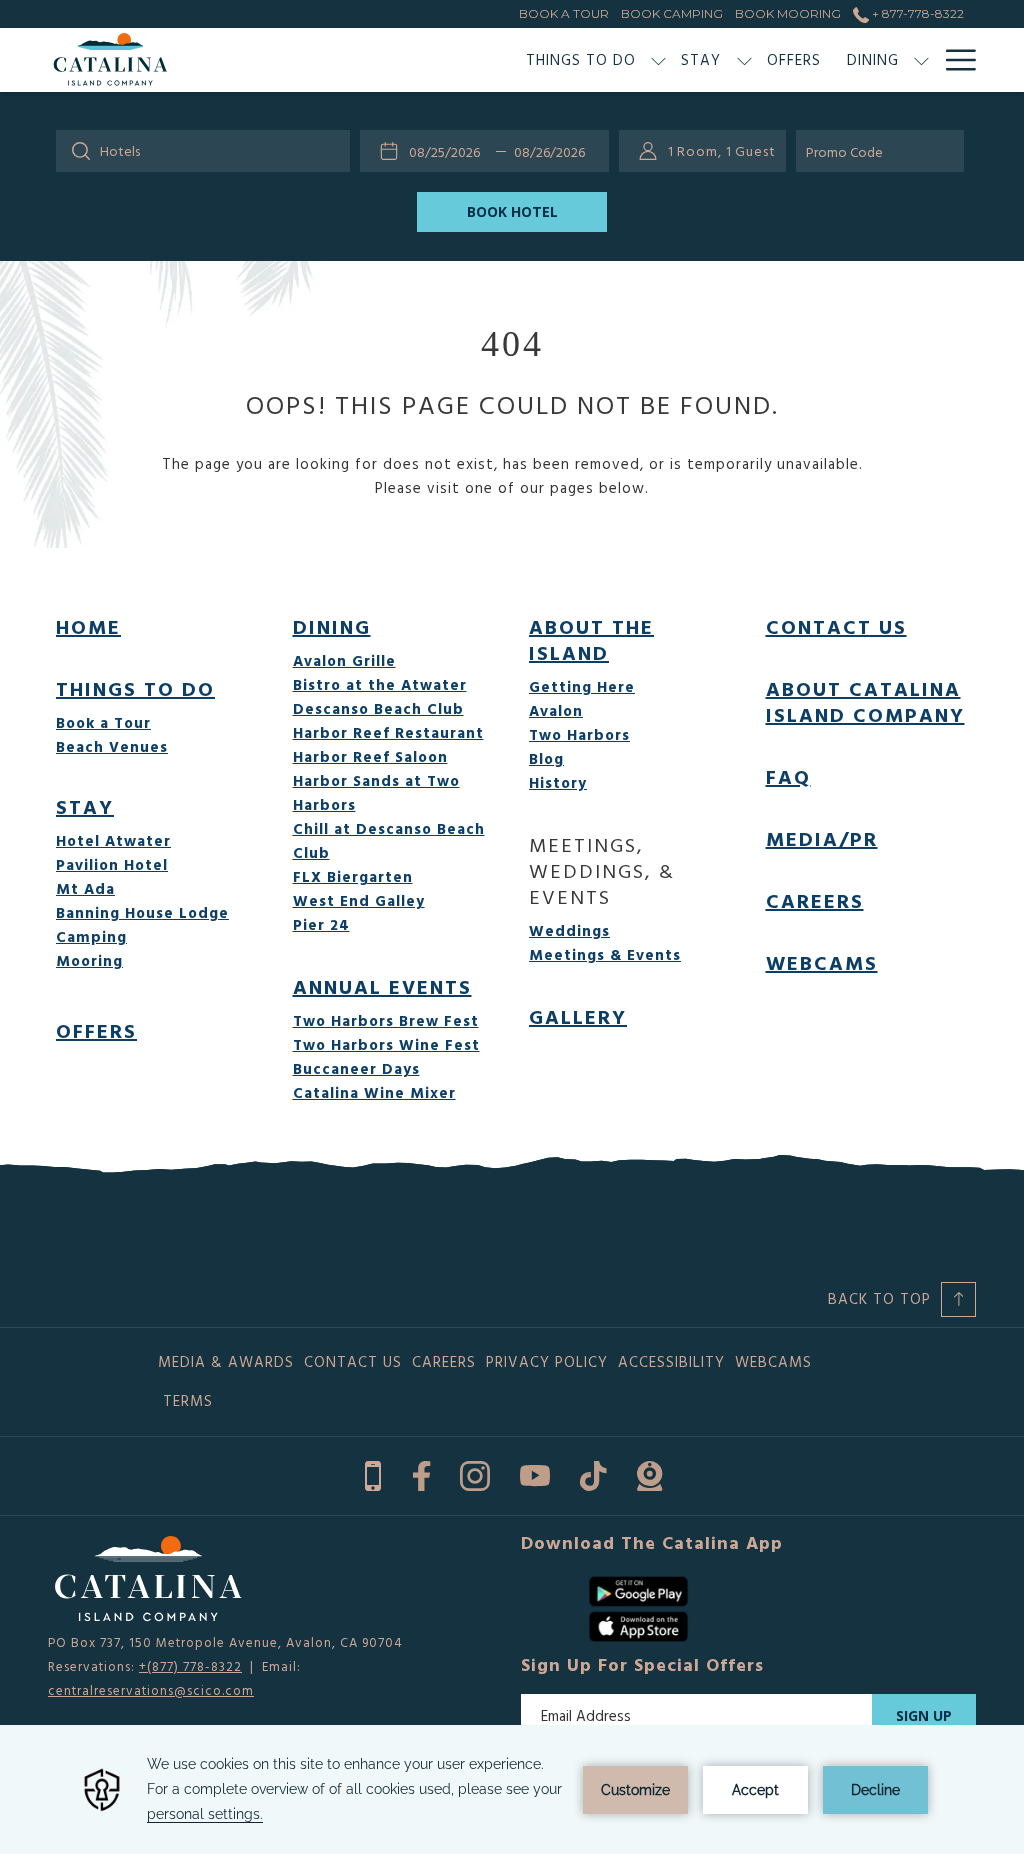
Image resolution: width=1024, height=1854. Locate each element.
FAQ (788, 776)
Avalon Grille (344, 660)
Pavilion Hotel (112, 864)
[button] (449, 151)
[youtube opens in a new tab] (535, 1471)
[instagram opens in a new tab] (475, 1471)
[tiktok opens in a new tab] (593, 1471)
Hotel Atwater (113, 840)
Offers (96, 1030)
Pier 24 (321, 924)
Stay (85, 806)
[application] (512, 1789)
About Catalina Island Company (865, 701)
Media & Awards (226, 1361)
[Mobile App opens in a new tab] (373, 1471)
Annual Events (382, 986)
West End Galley (359, 900)
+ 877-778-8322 (916, 13)
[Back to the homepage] (110, 60)
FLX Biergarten (353, 876)
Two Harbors (579, 734)
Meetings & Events (605, 954)
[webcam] (649, 1471)
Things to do (135, 688)
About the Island (591, 639)
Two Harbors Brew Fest (386, 1020)
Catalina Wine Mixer (374, 1092)
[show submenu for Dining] (921, 60)
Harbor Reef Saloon (370, 756)
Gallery (578, 1016)
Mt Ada (85, 888)
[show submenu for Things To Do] (658, 60)
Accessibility (671, 1361)
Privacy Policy (547, 1361)
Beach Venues (112, 746)
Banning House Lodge (142, 912)
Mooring (89, 960)
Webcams (822, 962)
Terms (188, 1400)
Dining (332, 626)
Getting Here (582, 686)
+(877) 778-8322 (190, 1666)
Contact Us (836, 626)
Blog (546, 758)
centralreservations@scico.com (151, 1690)
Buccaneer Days (356, 1068)
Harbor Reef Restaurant (388, 732)
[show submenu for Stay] (744, 60)
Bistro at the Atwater (380, 684)
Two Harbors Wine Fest (386, 1044)
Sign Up (924, 1715)
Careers (815, 900)
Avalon (556, 710)
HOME (88, 626)
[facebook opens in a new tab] (421, 1471)
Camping (91, 936)
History (558, 782)
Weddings (569, 930)
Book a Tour (103, 722)
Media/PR (822, 838)
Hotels (120, 150)
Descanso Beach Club (378, 708)
